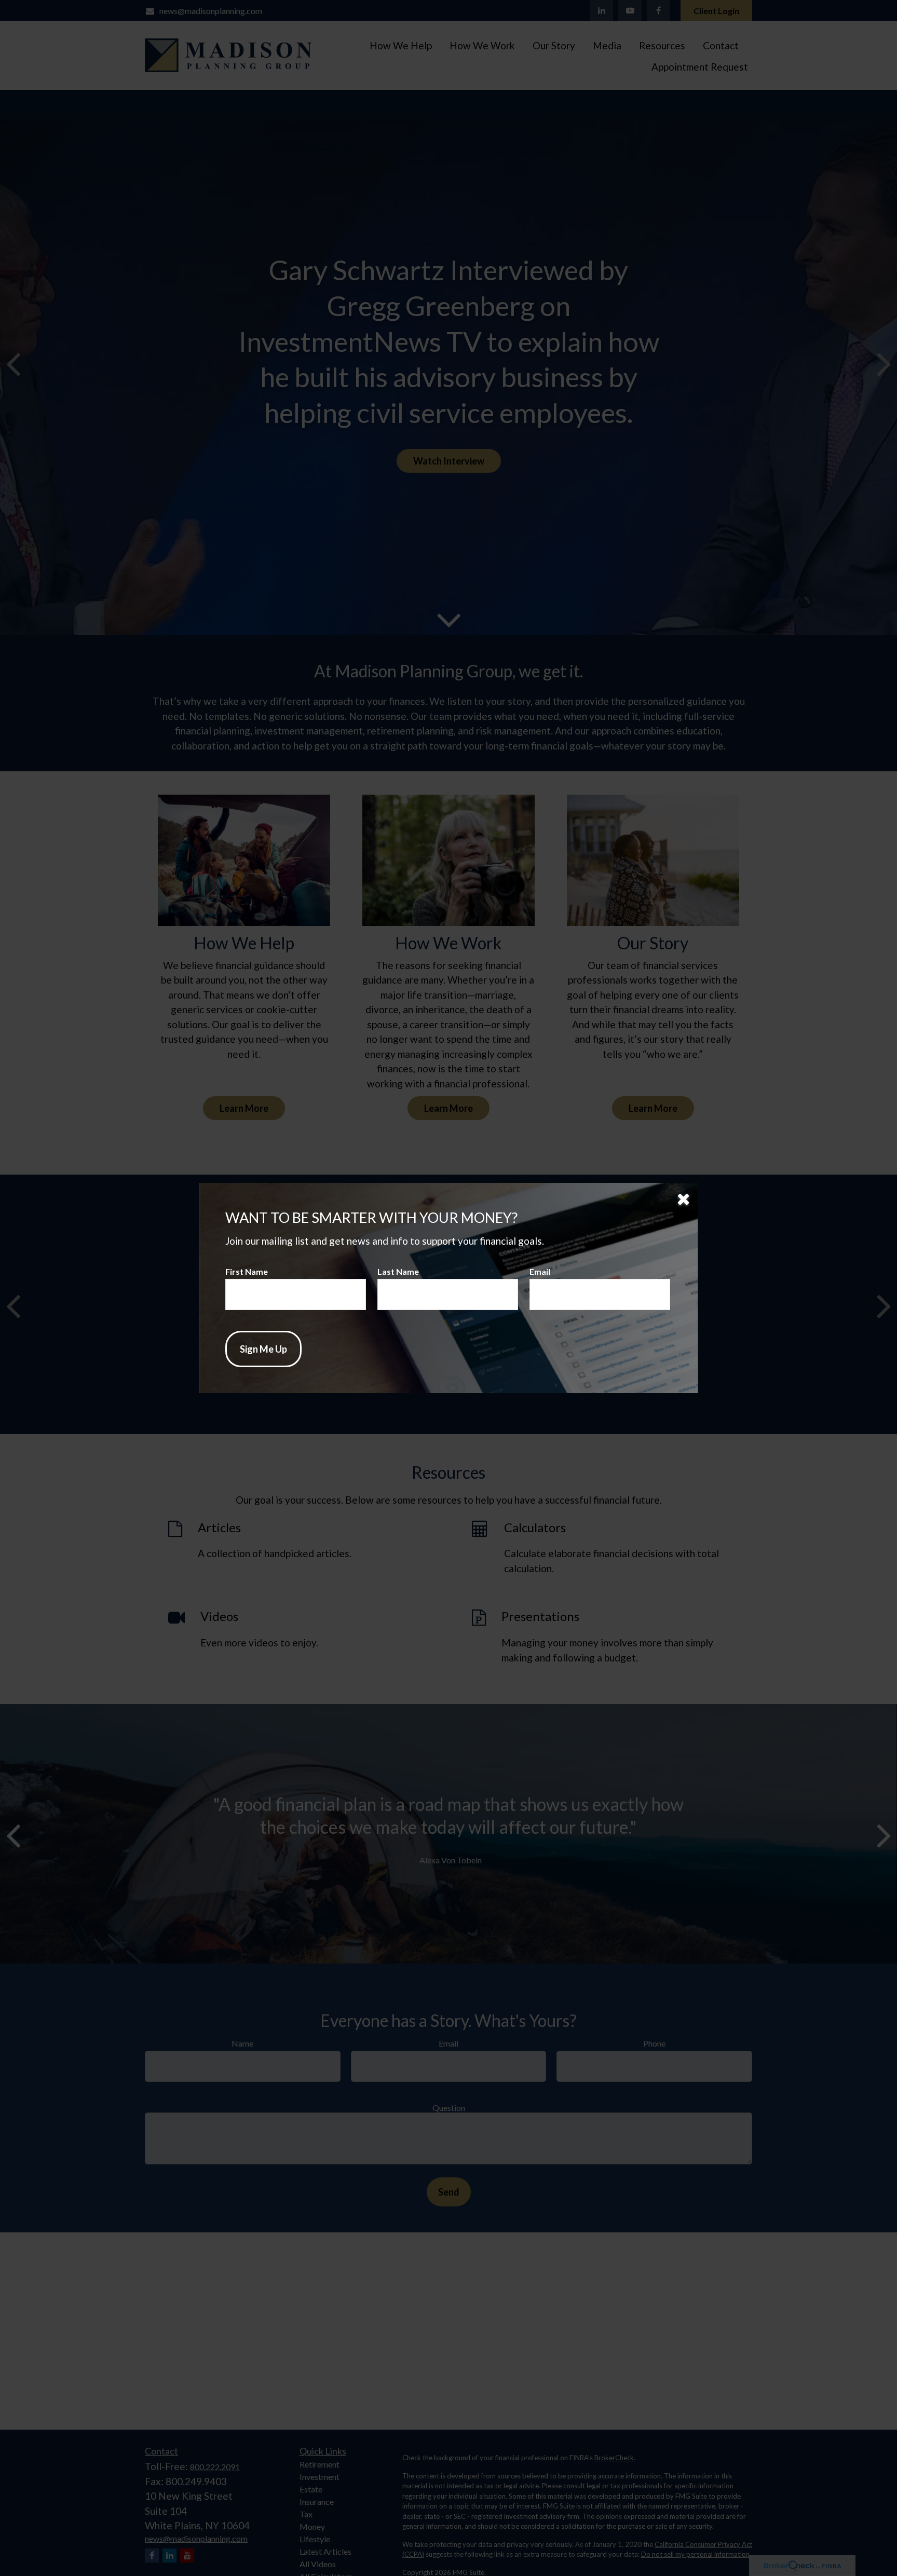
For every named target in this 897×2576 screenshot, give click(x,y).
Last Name (398, 1271)
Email (540, 1271)
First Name (247, 1271)
